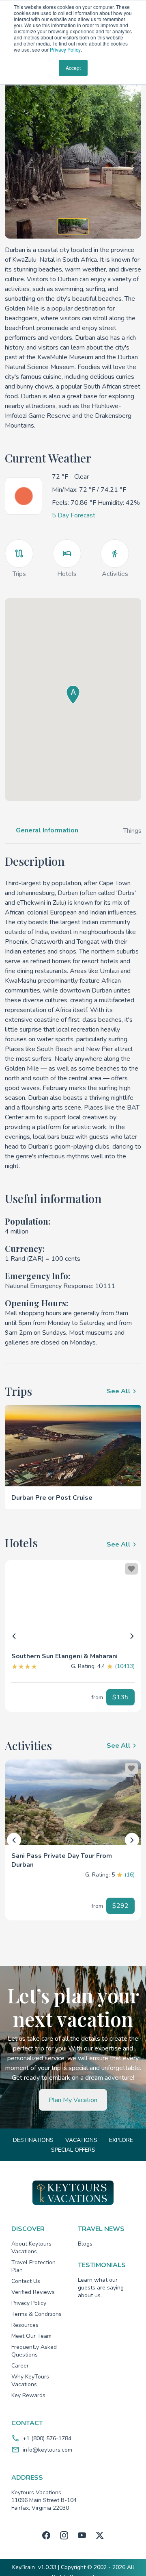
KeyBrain (24, 2567)
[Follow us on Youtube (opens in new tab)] (82, 2535)
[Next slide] (132, 1636)
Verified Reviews (33, 2292)
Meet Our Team (31, 2336)
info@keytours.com (47, 2450)
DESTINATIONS (33, 2140)
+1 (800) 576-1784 (47, 2438)
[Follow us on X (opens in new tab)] (100, 2535)
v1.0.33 (47, 2567)
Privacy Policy (65, 49)
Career (20, 2366)
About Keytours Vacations (31, 2248)
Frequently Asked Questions (34, 2351)
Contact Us (26, 2281)
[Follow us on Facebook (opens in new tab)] (46, 2535)
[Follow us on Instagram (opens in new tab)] (64, 2535)
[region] (73, 1603)
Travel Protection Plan (33, 2266)
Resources (25, 2325)
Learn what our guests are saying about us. (101, 2288)
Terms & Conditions (36, 2314)
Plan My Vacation (73, 2100)
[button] (73, 1653)
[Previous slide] (14, 1636)
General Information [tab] (47, 830)
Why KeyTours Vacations (30, 2381)
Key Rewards (28, 2395)
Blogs (85, 2244)
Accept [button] (73, 68)
